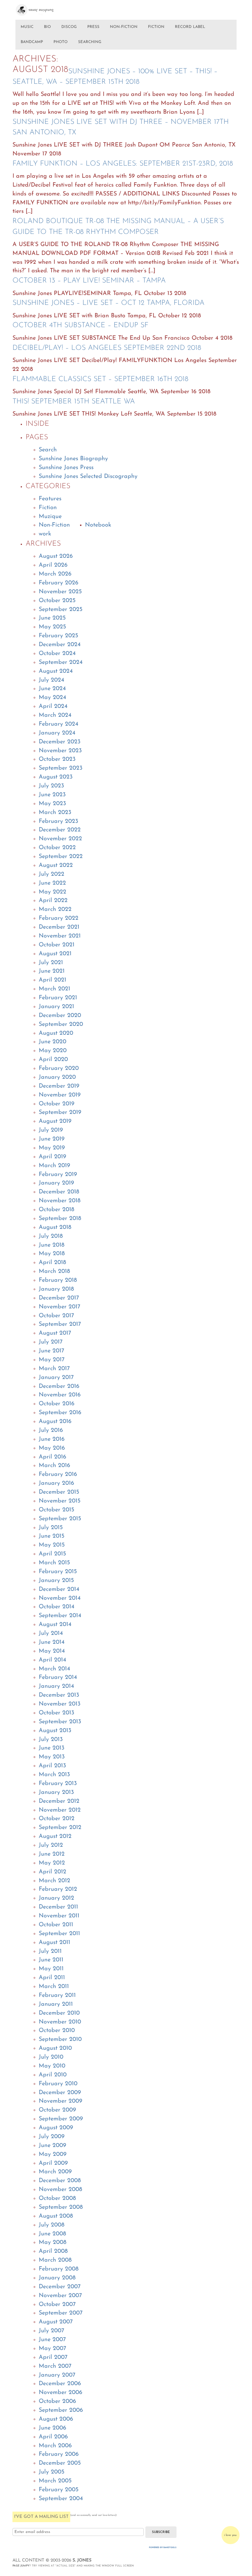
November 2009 (61, 2101)
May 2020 (53, 1051)
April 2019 (52, 1157)
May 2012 (52, 1863)
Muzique (50, 517)
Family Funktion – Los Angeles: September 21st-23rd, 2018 (123, 164)
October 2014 (57, 1607)
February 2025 (58, 636)
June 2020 (52, 1042)
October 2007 (57, 2305)
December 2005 (60, 2463)
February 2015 (58, 1572)
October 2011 (56, 1925)
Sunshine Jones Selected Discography (88, 476)
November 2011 (59, 1916)
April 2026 (53, 565)
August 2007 (56, 2322)
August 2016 (55, 1422)
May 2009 (53, 2154)
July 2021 (51, 963)
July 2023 (51, 786)
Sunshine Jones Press (66, 468)
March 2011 (54, 1987)
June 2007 (52, 2340)
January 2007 (57, 2375)
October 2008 (57, 2198)
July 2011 (50, 1951)
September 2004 (61, 2499)
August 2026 (56, 556)
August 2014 (55, 1625)
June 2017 (52, 1351)
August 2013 (55, 1731)
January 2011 (56, 2004)
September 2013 (60, 1722)
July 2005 (52, 2472)
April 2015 (52, 1554)
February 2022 (59, 918)
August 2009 (56, 2128)
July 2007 (52, 2331)
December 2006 (60, 2384)
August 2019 (55, 1121)
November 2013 (60, 1704)
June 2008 (52, 2234)
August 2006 (56, 2419)
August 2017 (55, 1333)
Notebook (98, 525)
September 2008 (61, 2207)
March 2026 (55, 574)
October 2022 (57, 848)
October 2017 (56, 1316)
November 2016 (60, 1395)
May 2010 (52, 2066)
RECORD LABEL (190, 27)
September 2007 (61, 2313)
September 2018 (60, 1219)
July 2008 (52, 2225)
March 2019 (54, 1166)
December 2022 (60, 830)
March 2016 (54, 1466)
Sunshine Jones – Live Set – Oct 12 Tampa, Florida (108, 303)
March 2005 (55, 2481)
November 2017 (60, 1307)
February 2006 (59, 2454)
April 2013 (52, 1766)
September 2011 (59, 1934)
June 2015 (52, 1536)
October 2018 (56, 1210)
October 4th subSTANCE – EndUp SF (80, 325)
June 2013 (52, 1748)
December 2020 (60, 1016)
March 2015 (54, 1563)
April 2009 (53, 2163)
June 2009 (52, 2146)
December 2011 (58, 1907)
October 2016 (57, 1404)
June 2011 (51, 1960)
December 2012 (59, 1801)
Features (50, 499)
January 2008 (57, 2278)
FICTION (156, 27)
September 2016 (60, 1413)
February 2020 (59, 1068)
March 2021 (54, 989)
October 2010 (57, 2031)
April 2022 (53, 901)
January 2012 (56, 1898)
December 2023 (60, 742)
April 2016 (52, 1457)
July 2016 (51, 1430)
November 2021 (60, 936)
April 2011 (52, 1978)
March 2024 (55, 715)
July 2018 (51, 1236)
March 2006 (55, 2446)
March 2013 (54, 1775)
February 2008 (59, 2269)
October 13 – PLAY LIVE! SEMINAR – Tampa (89, 281)
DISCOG (69, 27)
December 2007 (60, 2287)
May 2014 (52, 1651)
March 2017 (54, 1369)
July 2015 (51, 1528)
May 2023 (52, 804)
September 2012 (60, 1828)
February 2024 (59, 724)
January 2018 (56, 1289)
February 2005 (59, 2490)
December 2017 (59, 1298)
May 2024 (52, 698)
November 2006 (61, 2393)
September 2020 (61, 1024)
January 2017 (56, 1378)
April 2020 (53, 1060)
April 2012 (52, 1872)
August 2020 (56, 1033)
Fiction (48, 508)
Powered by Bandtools (163, 2548)
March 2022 (55, 909)
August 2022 (56, 865)
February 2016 (58, 1474)
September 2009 (61, 2119)
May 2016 (52, 1448)
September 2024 (61, 662)
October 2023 (57, 759)
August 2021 (55, 954)
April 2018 (52, 1263)
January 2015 (56, 1581)
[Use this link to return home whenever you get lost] (41, 8)
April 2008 (53, 2251)
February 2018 (58, 1280)
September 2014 (60, 1616)
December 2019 (59, 1086)
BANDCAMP (32, 42)
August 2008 (56, 2216)
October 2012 (57, 1819)
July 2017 (51, 1342)
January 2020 (57, 1077)
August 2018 (55, 1227)
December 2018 (59, 1192)
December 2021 (59, 927)
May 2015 (52, 1545)
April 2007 (53, 2357)
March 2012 (54, 1881)
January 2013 (56, 1792)
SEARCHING (90, 42)
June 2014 (52, 1642)
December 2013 (59, 1695)
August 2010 (55, 2048)
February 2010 (58, 2084)
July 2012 (51, 1845)
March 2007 (55, 2366)
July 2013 (51, 1740)
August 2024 (56, 671)
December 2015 (59, 1492)
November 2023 (60, 751)
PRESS (93, 27)
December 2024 (60, 645)
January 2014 (56, 1686)
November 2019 (60, 1095)
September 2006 (61, 2410)
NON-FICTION (124, 27)
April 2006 (53, 2437)
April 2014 (52, 1660)
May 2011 (51, 1969)
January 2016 (56, 1483)
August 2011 (54, 1943)
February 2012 (58, 1889)
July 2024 (52, 680)
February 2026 (59, 583)
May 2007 (52, 2349)
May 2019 (52, 1148)
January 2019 (56, 1183)
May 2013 (52, 1757)
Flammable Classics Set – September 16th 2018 (100, 379)
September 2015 (60, 1519)
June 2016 (52, 1439)
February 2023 (58, 821)
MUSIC (27, 27)
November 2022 (60, 839)
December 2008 (60, 2181)
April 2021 (52, 980)
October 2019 (57, 1104)
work (45, 534)
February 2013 (58, 1784)
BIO (47, 27)
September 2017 (60, 1324)
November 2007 (60, 2296)
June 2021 (52, 971)
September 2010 (60, 2039)
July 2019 (51, 1130)
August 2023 (56, 777)
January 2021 (56, 1007)
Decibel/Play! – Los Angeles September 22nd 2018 (107, 348)
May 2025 (52, 627)
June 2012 (52, 1854)
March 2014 (54, 1669)
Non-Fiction (54, 525)
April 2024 (53, 706)
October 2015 (56, 1510)
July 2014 (51, 1633)
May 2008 (52, 2242)
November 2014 (60, 1598)
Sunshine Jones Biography (73, 459)
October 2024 (57, 654)
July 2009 (52, 2137)
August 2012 (55, 1836)
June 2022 (52, 883)
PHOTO (61, 42)
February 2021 (58, 998)
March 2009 (55, 2172)
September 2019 (60, 1112)
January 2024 (57, 733)
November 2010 (60, 2022)
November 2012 (60, 1810)
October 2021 (57, 945)
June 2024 (52, 689)
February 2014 (58, 1677)
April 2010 (53, 2075)
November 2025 (60, 592)
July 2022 (52, 874)
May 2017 (52, 1360)
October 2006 (57, 2401)
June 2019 (52, 1139)
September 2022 (61, 857)
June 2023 (52, 795)
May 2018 (52, 1254)
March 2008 (55, 2260)
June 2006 (52, 2428)
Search (48, 450)
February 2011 (57, 1995)
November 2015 (60, 1501)
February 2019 (58, 1175)
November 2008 (60, 2190)
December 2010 (59, 2013)
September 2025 (61, 610)
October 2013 (56, 1713)
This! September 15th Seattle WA (74, 402)
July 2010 (51, 2057)
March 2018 (54, 1271)
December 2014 (59, 1589)
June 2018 (52, 1245)
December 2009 (60, 2093)
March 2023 (55, 813)
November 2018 (60, 1201)
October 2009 (57, 2110)
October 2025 (57, 601)
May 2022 (52, 892)
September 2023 (61, 768)
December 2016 (59, 1386)
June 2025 (52, 618)
